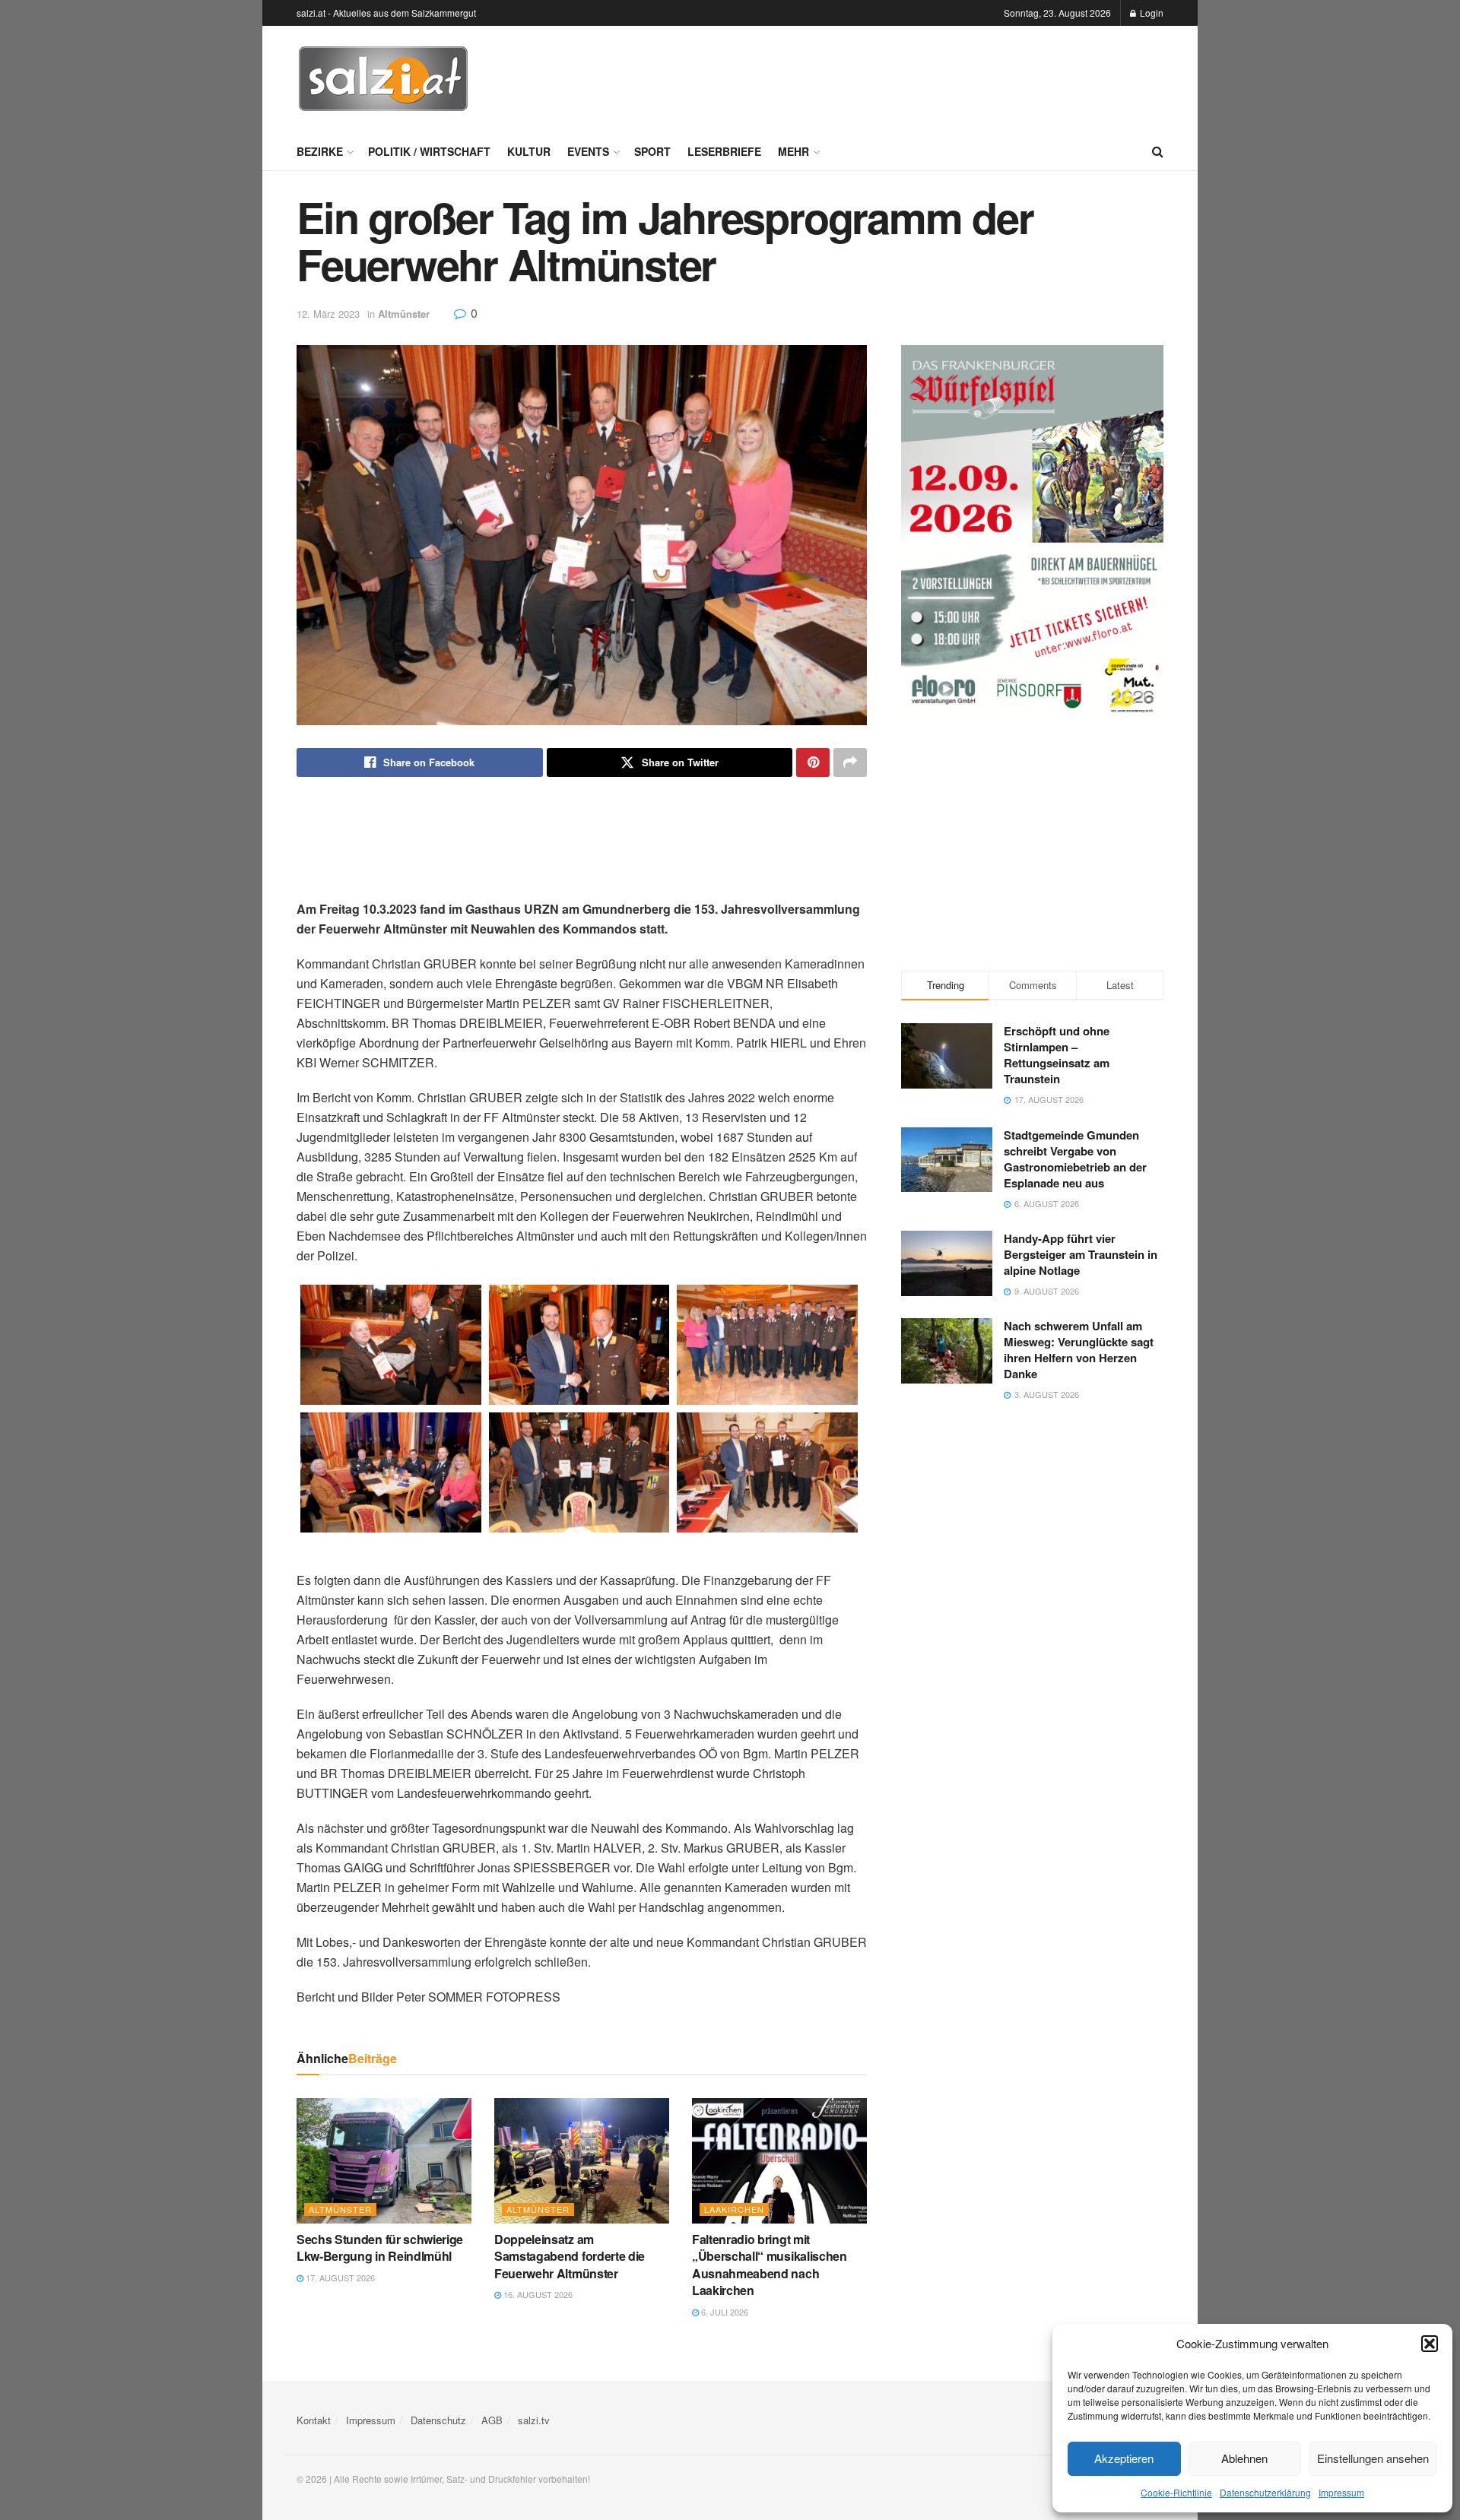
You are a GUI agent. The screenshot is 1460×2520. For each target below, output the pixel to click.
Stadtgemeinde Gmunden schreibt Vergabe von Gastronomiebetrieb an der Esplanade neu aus (1075, 1159)
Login (1151, 13)
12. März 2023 (328, 314)
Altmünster (404, 314)
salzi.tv (534, 2420)
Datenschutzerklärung (1265, 2492)
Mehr (793, 151)
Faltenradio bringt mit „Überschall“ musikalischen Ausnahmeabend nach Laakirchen (770, 2265)
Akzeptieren (1124, 2458)
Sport (652, 151)
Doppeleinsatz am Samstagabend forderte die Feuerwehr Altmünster (570, 2256)
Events (588, 151)
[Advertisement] (887, 77)
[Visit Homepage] (383, 79)
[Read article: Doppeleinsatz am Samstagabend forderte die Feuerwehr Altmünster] (582, 2160)
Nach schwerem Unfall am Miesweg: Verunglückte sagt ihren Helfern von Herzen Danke (1079, 1350)
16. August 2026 (537, 2294)
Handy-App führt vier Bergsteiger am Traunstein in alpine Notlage (1081, 1254)
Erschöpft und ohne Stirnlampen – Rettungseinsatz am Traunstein (1057, 1055)
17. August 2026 (339, 2278)
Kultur (529, 151)
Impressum (1341, 2492)
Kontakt (314, 2420)
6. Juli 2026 (724, 2312)
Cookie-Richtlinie (1176, 2492)
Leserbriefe (724, 151)
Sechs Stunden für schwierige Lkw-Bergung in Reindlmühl (380, 2247)
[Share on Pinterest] (813, 762)
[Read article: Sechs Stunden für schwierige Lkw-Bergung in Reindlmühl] (384, 2160)
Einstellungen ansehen (1373, 2458)
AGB (492, 2420)
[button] (1430, 2344)
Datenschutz (438, 2420)
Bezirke (320, 151)
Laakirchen (734, 2209)
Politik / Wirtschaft (429, 151)
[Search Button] (1158, 151)
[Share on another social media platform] (850, 762)
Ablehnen (1244, 2458)
